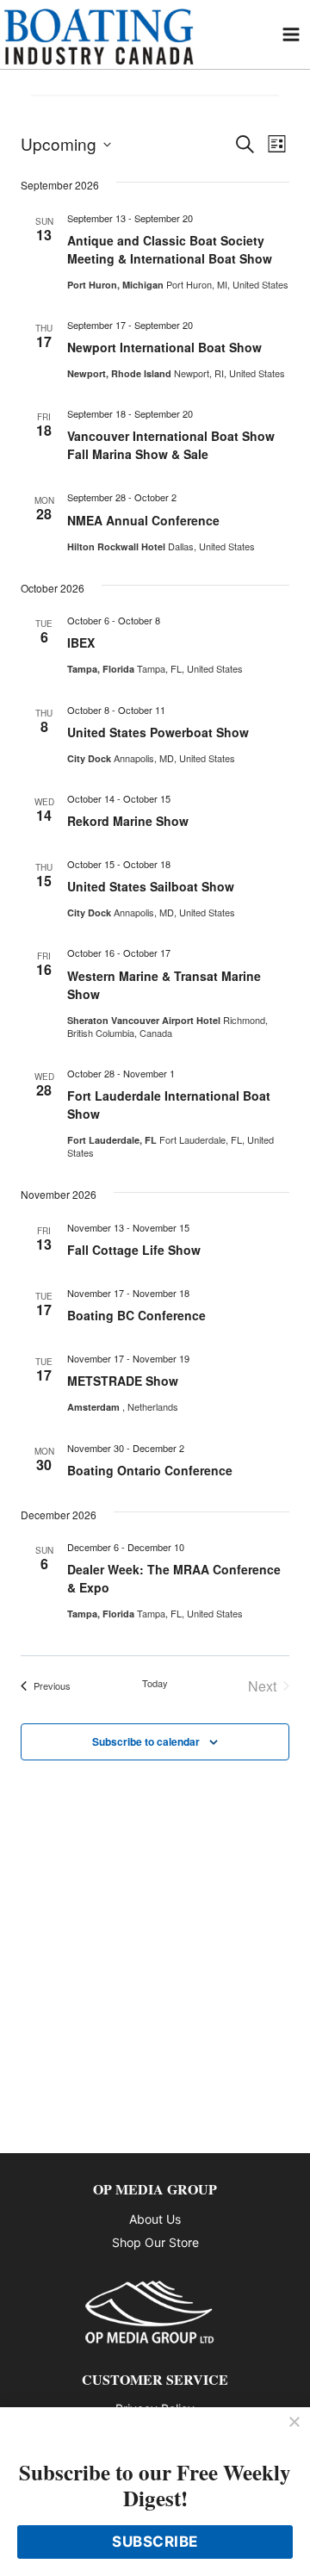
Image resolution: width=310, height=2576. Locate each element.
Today (155, 1683)
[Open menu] (291, 34)
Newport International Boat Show (164, 347)
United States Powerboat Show (158, 732)
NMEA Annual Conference (143, 520)
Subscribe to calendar (146, 1741)
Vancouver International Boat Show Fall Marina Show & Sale (171, 445)
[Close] (294, 2423)
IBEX (81, 642)
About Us (155, 2219)
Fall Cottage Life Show (134, 1250)
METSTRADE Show (123, 1381)
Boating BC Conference (136, 1315)
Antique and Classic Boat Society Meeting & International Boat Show (170, 249)
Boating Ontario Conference (150, 1470)
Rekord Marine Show (128, 821)
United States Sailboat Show (151, 886)
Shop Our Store (155, 2242)
